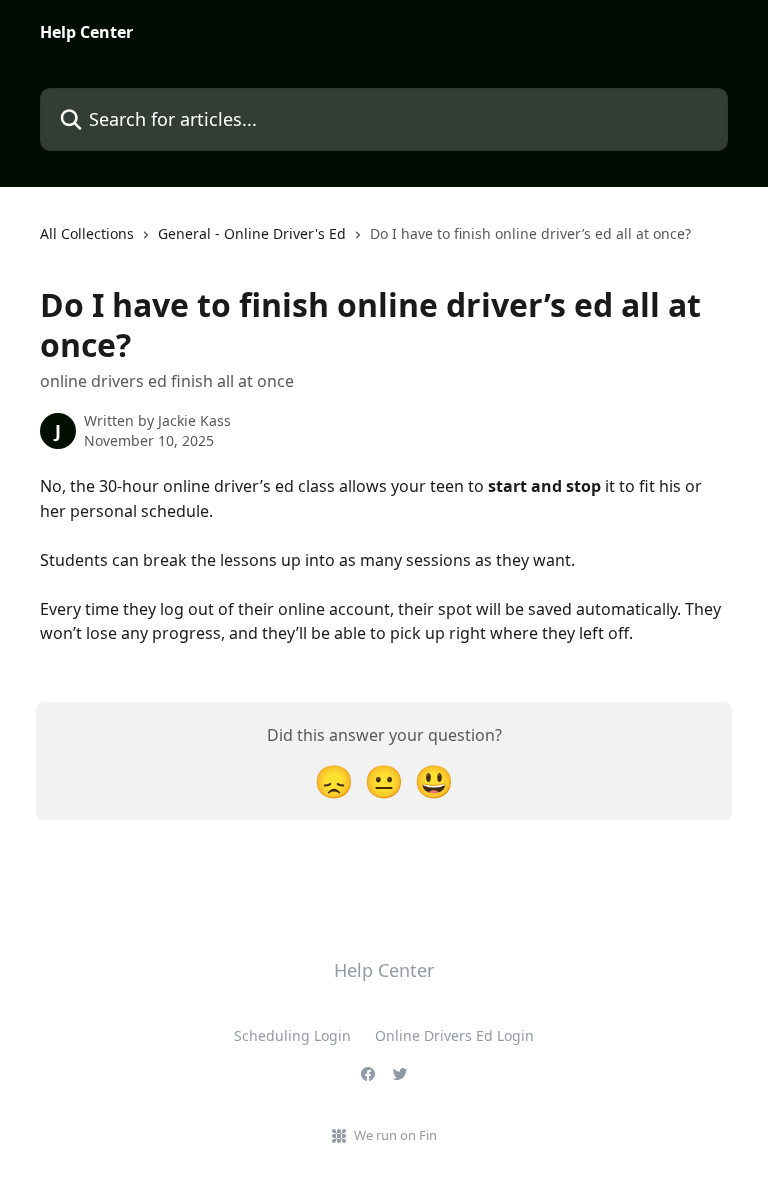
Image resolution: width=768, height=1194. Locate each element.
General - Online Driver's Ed (252, 233)
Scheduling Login (292, 1035)
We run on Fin (395, 1135)
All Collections (87, 233)
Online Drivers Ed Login (454, 1035)
